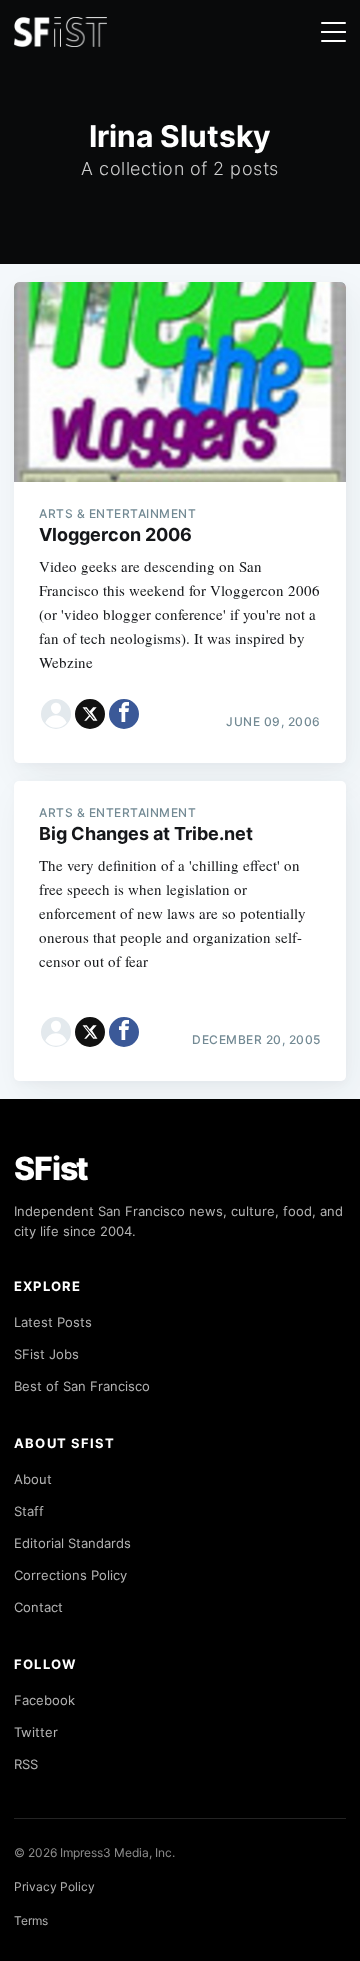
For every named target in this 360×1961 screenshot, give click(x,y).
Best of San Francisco (82, 1386)
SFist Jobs (46, 1354)
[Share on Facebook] (124, 714)
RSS (26, 1764)
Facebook (44, 1700)
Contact (38, 1607)
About (33, 1479)
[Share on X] (90, 714)
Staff (29, 1511)
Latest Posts (53, 1322)
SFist (51, 1168)
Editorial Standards (72, 1543)
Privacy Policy (54, 1886)
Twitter (36, 1732)
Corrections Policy (70, 1575)
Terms (31, 1920)
